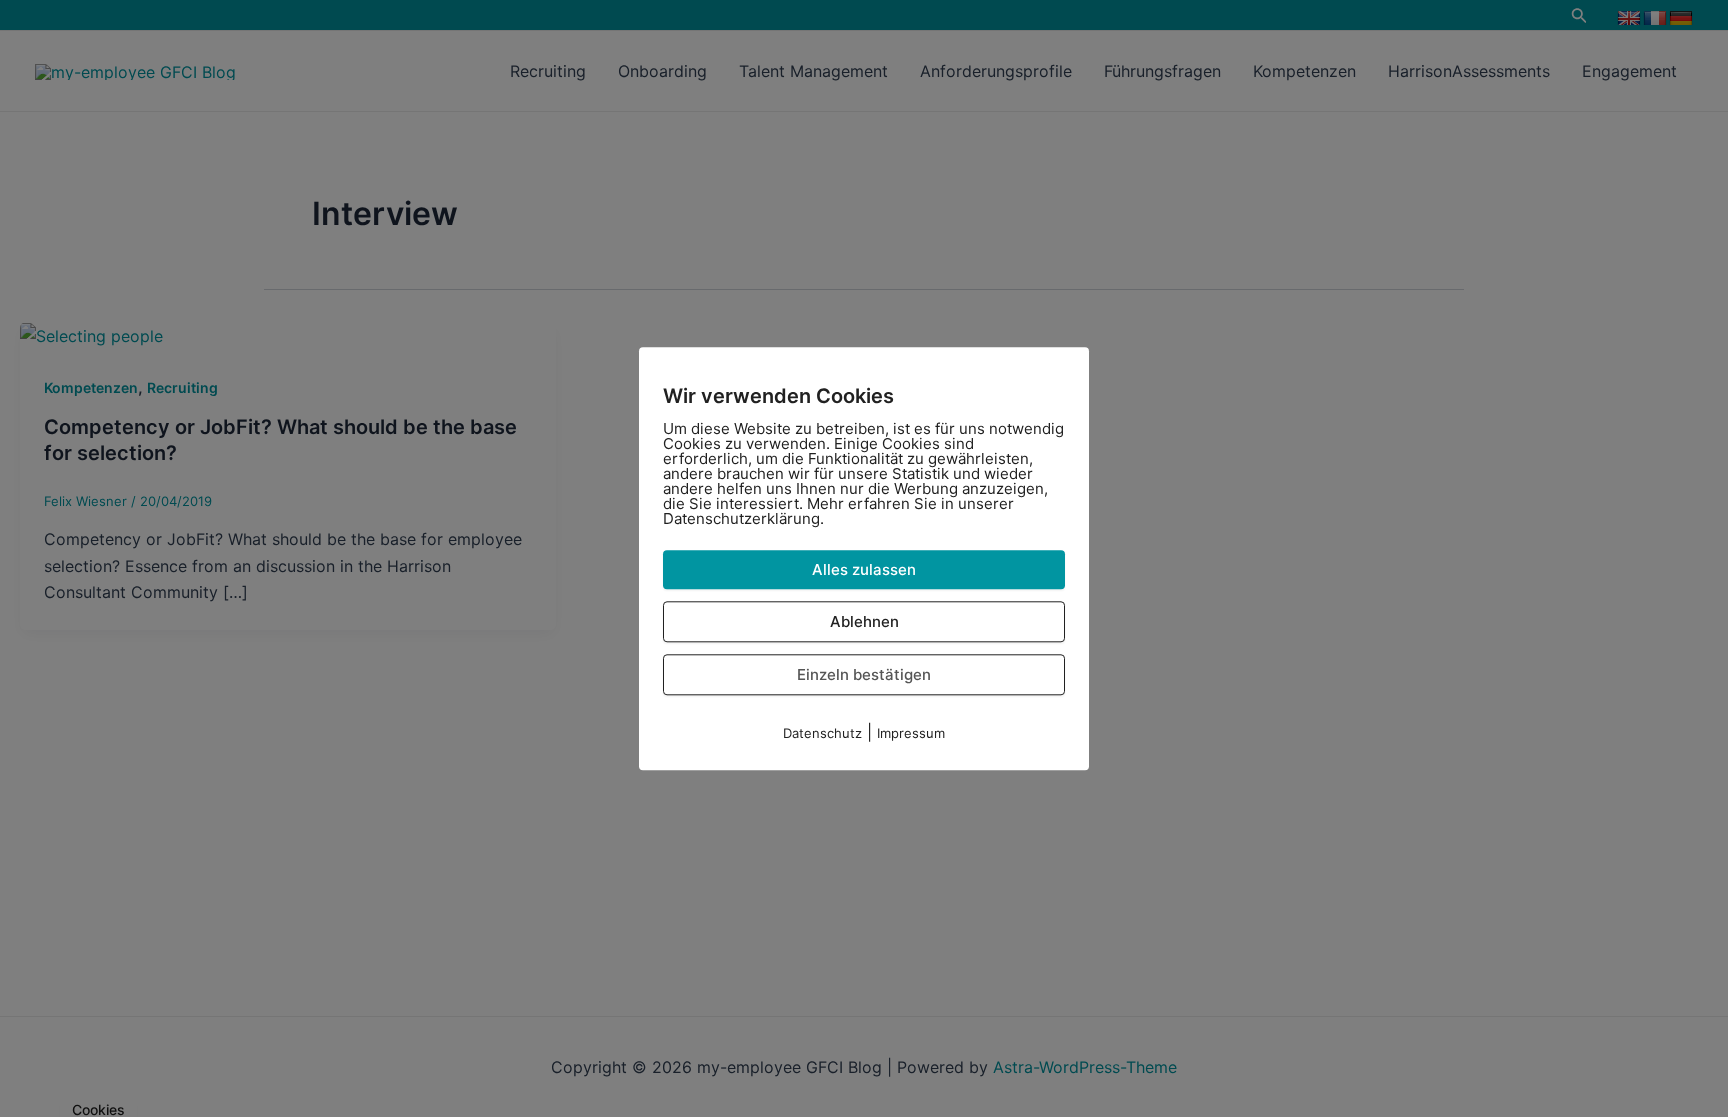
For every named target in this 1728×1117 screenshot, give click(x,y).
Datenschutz (822, 733)
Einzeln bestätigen (864, 674)
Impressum (911, 733)
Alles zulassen (864, 569)
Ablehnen (864, 621)
